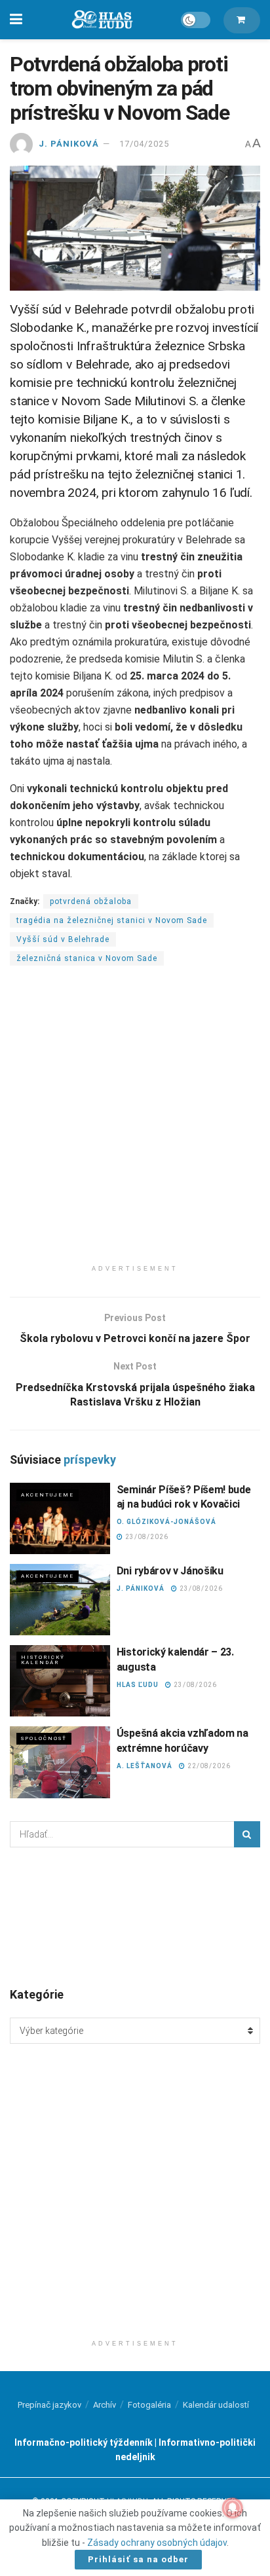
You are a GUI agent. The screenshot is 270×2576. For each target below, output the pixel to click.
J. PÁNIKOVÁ (69, 144)
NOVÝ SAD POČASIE (135, 1916)
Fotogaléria (149, 2405)
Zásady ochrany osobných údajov (157, 2543)
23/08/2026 (146, 1537)
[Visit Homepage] (102, 20)
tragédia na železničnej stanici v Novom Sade (112, 920)
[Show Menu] (16, 20)
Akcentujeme (48, 1495)
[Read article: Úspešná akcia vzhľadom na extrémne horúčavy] (60, 1762)
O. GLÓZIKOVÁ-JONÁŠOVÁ (166, 1522)
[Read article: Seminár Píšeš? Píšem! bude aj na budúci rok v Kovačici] (60, 1518)
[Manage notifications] (233, 2508)
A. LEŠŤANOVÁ (145, 1766)
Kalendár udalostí (216, 2405)
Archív (105, 2405)
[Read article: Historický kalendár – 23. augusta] (60, 1681)
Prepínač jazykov (49, 2405)
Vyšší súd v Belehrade (63, 939)
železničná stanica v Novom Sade (87, 958)
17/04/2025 (144, 144)
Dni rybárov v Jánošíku (170, 1571)
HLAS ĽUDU (138, 1685)
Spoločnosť (44, 1738)
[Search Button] (247, 1834)
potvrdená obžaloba (91, 901)
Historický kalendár (43, 1660)
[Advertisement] (135, 1123)
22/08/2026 (208, 1766)
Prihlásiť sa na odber (138, 2559)
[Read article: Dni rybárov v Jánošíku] (60, 1600)
